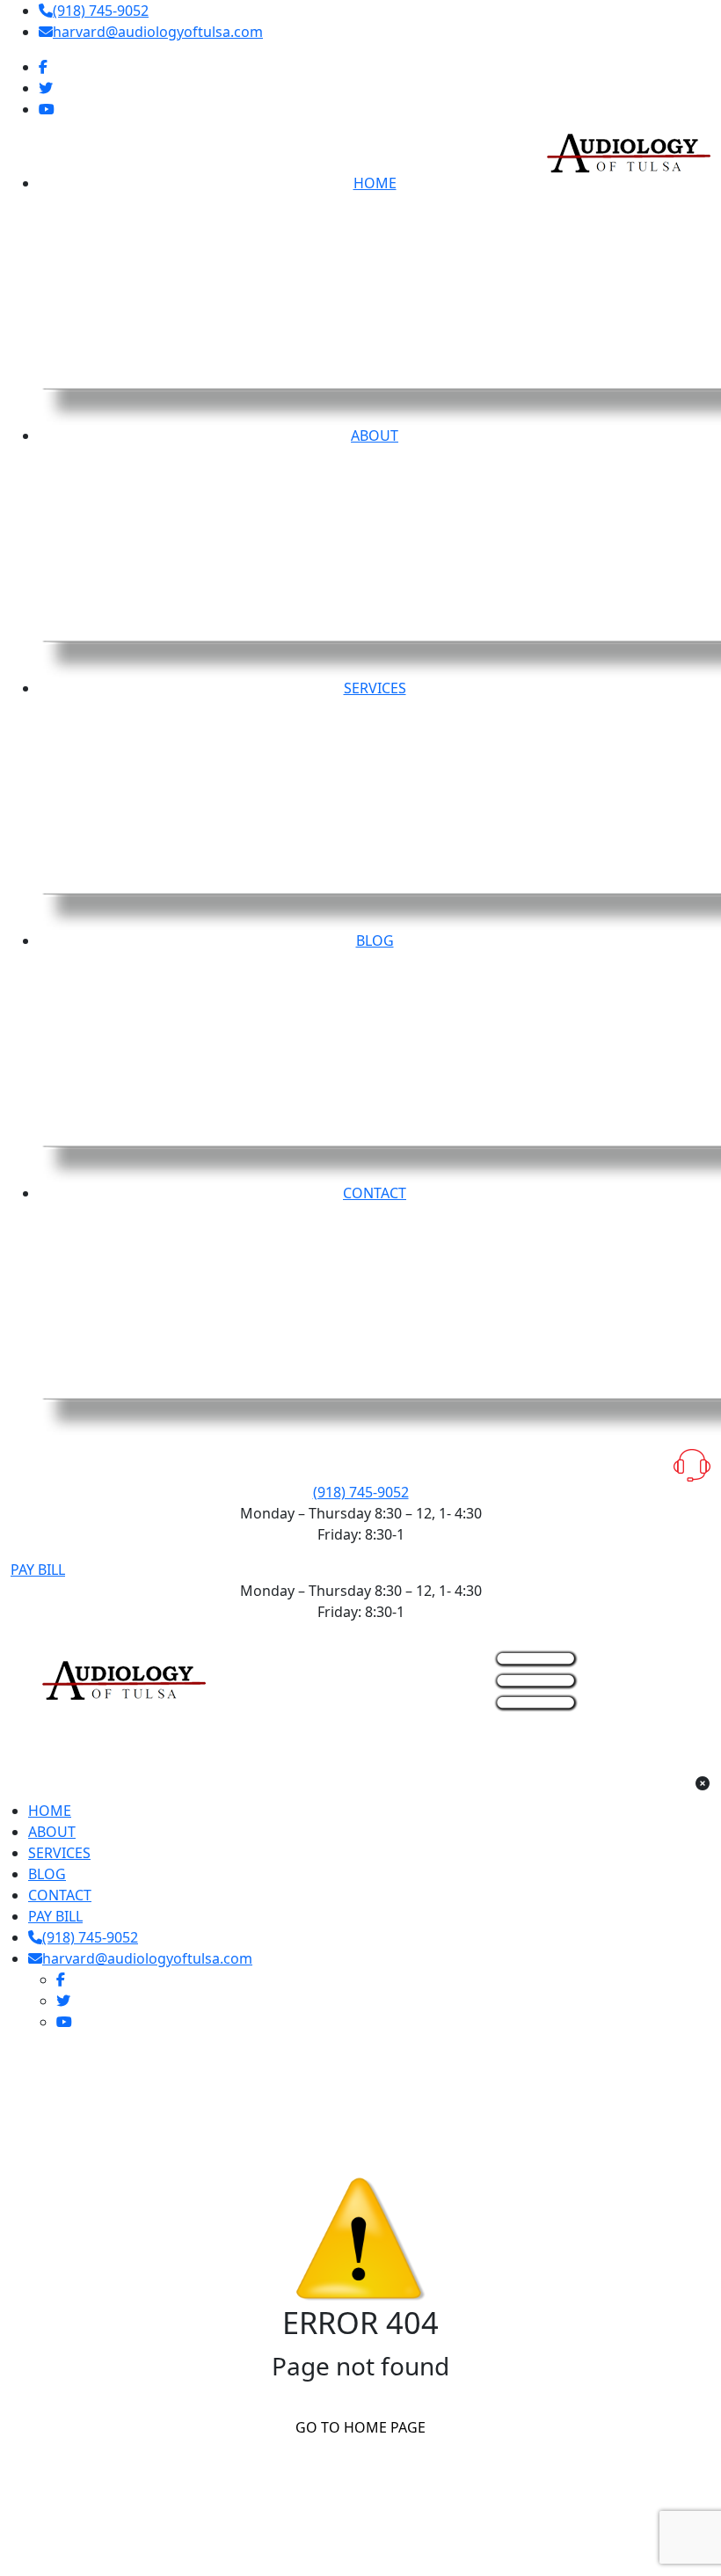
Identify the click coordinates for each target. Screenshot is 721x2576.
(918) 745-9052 (101, 11)
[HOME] (124, 1679)
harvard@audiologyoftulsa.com (158, 32)
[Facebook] (43, 67)
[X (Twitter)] (46, 88)
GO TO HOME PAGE (360, 2427)
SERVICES (59, 1853)
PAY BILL (38, 1570)
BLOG (47, 1874)
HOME (50, 1811)
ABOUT (52, 1832)
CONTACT (60, 1895)
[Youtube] (47, 109)
